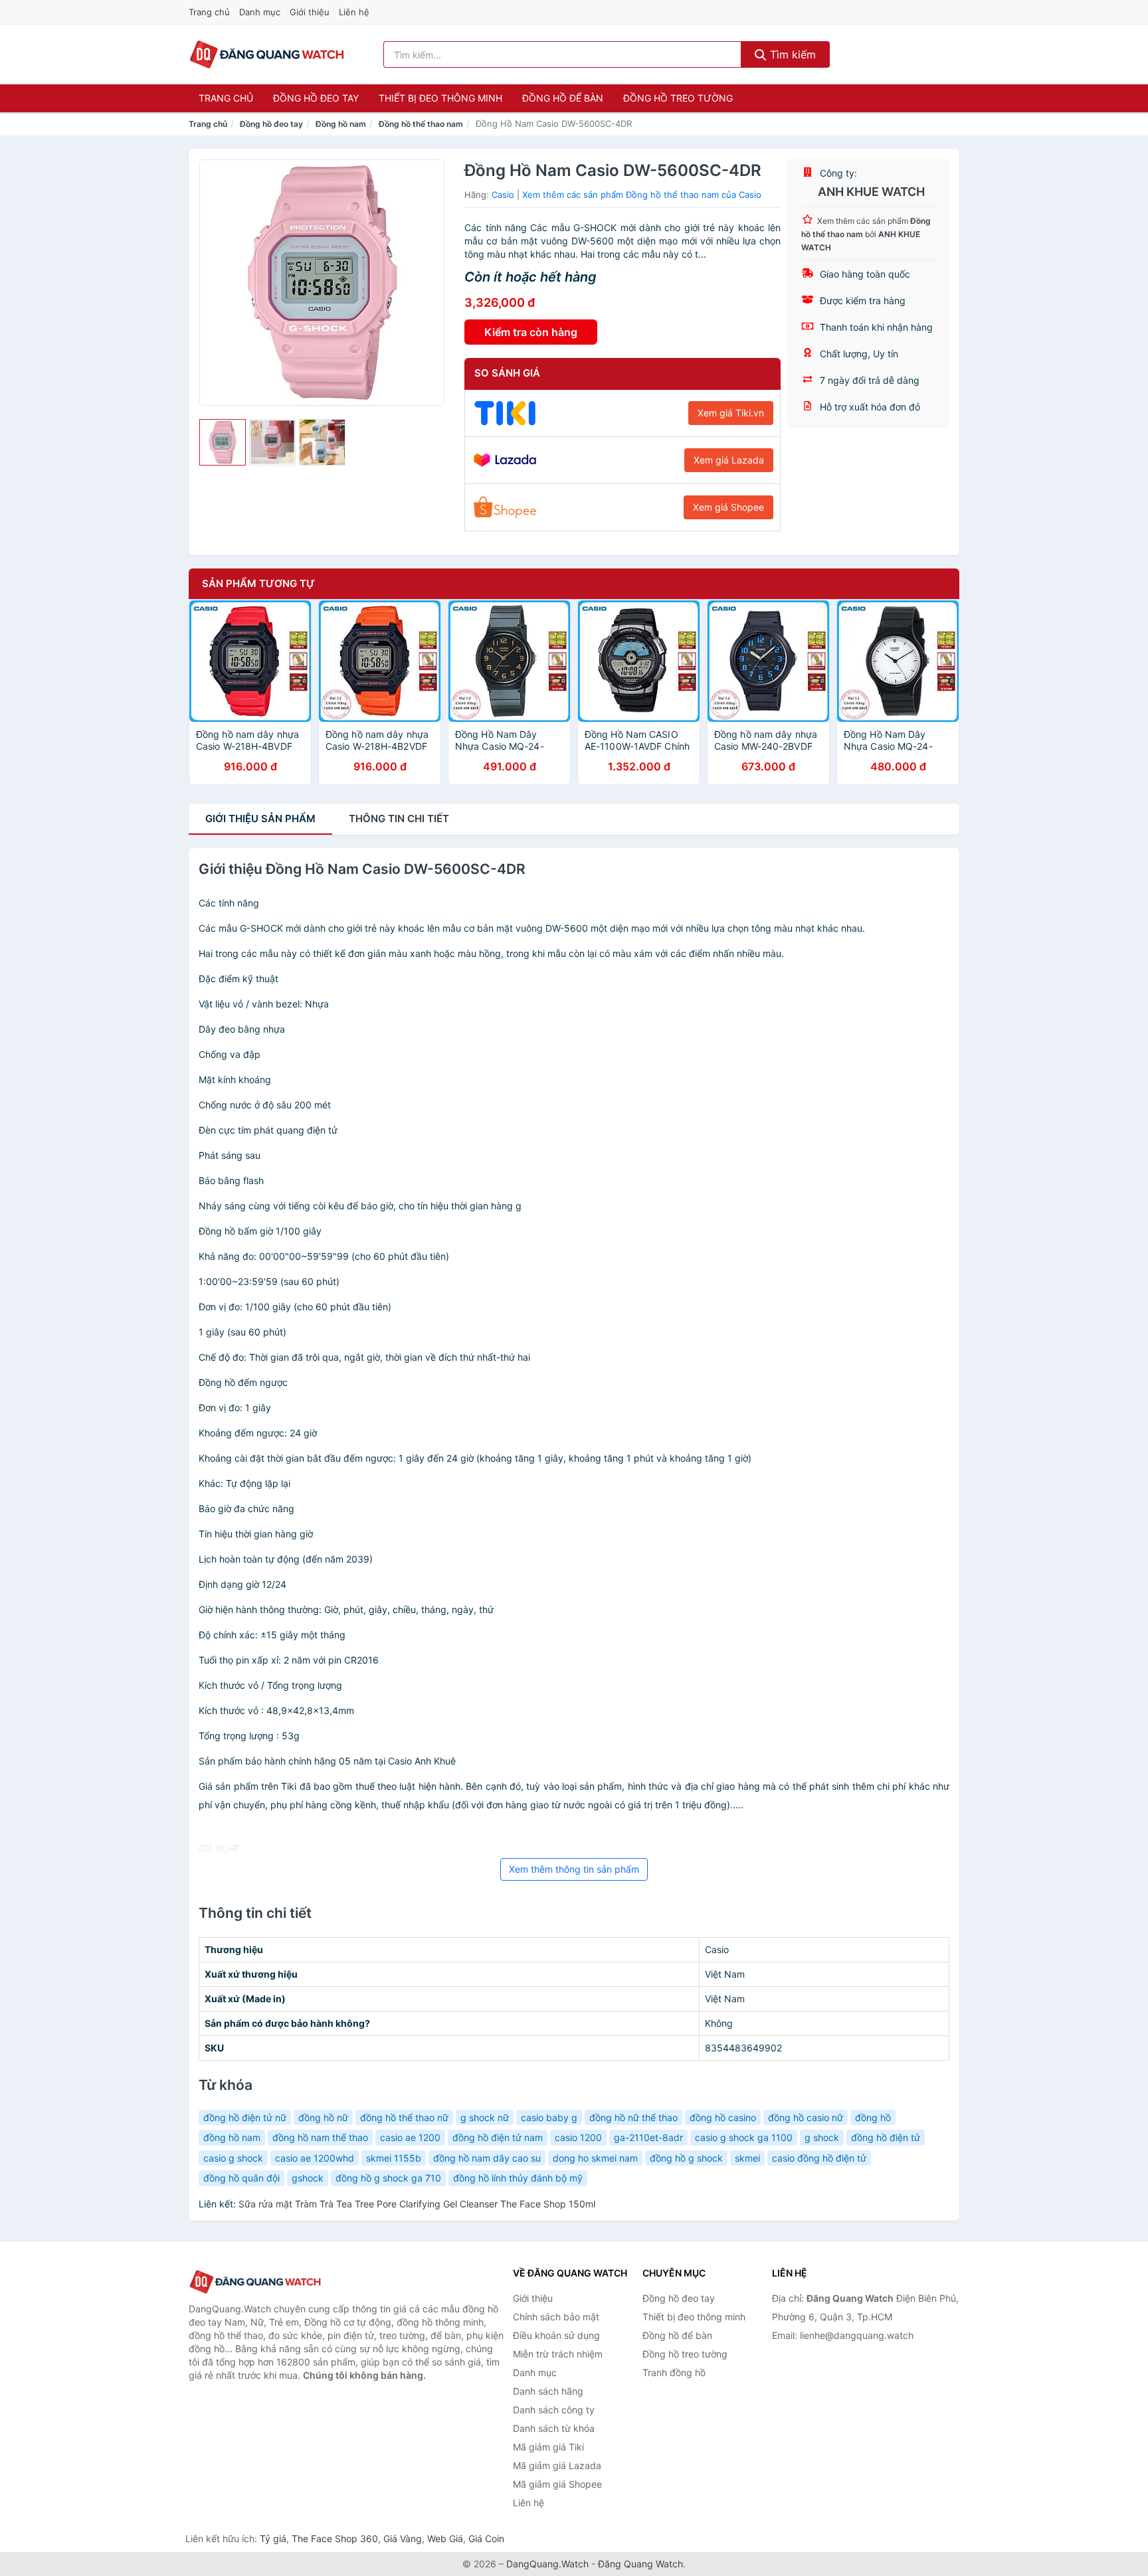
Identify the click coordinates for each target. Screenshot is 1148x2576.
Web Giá (445, 2538)
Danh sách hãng (548, 2391)
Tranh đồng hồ (674, 2372)
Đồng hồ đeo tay (316, 98)
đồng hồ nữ (323, 2117)
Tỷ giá (273, 2538)
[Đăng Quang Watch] (255, 2282)
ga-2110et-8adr (648, 2137)
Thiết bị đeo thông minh (440, 98)
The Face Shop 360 (335, 2538)
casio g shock (233, 2158)
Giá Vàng (403, 2538)
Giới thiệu (310, 12)
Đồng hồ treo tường (678, 98)
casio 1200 (578, 2137)
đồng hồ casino (723, 2117)
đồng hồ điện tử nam (498, 2137)
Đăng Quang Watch (640, 2564)
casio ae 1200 (410, 2137)
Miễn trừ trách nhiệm (558, 2354)
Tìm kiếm (791, 54)
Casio (503, 195)
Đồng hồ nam (341, 124)
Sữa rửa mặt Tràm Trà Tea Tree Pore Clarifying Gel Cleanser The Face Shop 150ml (417, 2204)
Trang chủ (209, 12)
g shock (822, 2137)
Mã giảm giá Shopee (557, 2484)
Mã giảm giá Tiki (548, 2447)
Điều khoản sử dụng (556, 2335)
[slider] (223, 442)
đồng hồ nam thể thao (320, 2137)
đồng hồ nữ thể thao (633, 2117)
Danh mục (260, 12)
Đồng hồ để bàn (563, 98)
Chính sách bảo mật (556, 2317)
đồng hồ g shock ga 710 (388, 2178)
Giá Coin (486, 2538)
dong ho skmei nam (595, 2158)
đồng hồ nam (232, 2137)
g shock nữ (485, 2117)
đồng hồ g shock (686, 2158)
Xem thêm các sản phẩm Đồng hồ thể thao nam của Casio (642, 195)
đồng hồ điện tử (886, 2137)
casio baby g (549, 2117)
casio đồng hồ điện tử (819, 2158)
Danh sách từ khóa (554, 2428)
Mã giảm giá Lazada (557, 2465)
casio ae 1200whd (315, 2158)
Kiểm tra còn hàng (531, 332)
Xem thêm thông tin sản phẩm (574, 1869)
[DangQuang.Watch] (267, 54)
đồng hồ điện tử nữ (245, 2117)
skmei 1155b (394, 2158)
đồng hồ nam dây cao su (487, 2158)
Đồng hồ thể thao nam (421, 124)
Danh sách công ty (554, 2410)
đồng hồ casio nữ (806, 2117)
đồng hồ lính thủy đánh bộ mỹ (518, 2178)
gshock (308, 2178)
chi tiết (399, 818)
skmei (747, 2158)
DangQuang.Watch (547, 2564)
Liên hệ (354, 12)
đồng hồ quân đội (241, 2178)
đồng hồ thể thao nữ (404, 2117)
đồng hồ (873, 2117)
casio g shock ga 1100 (744, 2137)
